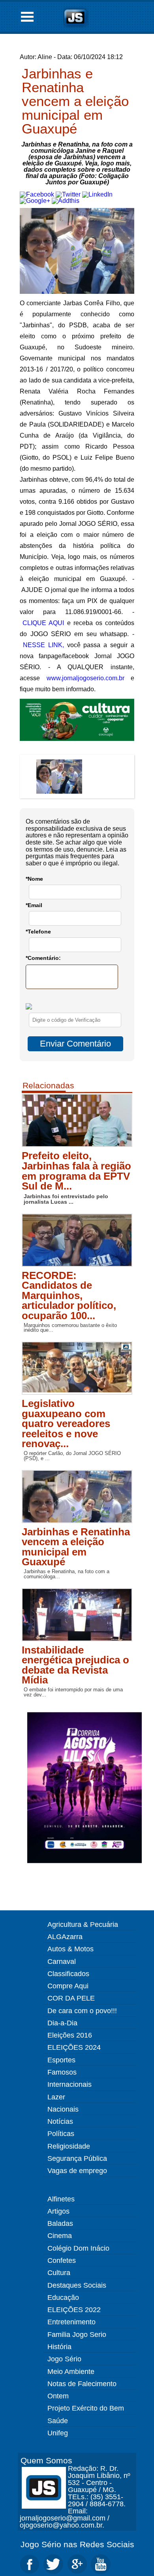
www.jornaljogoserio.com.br (85, 678)
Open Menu (27, 17)
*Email (34, 905)
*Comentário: (43, 958)
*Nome (34, 879)
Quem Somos (46, 2460)
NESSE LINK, (43, 645)
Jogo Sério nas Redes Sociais (77, 2544)
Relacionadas (48, 1085)
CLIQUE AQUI (43, 623)
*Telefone (38, 932)
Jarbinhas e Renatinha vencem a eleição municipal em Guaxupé (75, 101)
